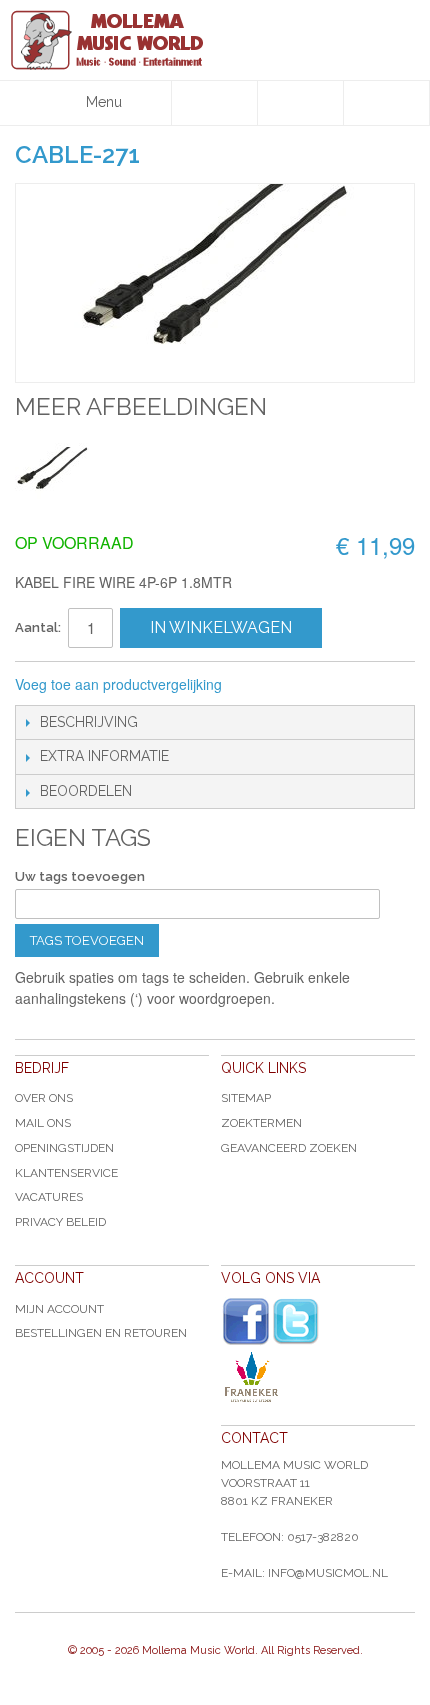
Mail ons (43, 1123)
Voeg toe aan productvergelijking (118, 684)
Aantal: (38, 627)
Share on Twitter (344, 685)
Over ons (44, 1098)
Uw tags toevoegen (80, 876)
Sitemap (246, 1098)
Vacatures (49, 1197)
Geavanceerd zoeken (289, 1148)
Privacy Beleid (60, 1222)
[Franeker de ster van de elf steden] (318, 1377)
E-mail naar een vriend (264, 685)
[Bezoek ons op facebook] (246, 1322)
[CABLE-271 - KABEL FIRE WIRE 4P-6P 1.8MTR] (52, 472)
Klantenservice (66, 1173)
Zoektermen (261, 1123)
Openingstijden (64, 1148)
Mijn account (59, 1309)
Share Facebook (304, 685)
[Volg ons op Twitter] (296, 1321)
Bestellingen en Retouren (101, 1333)
